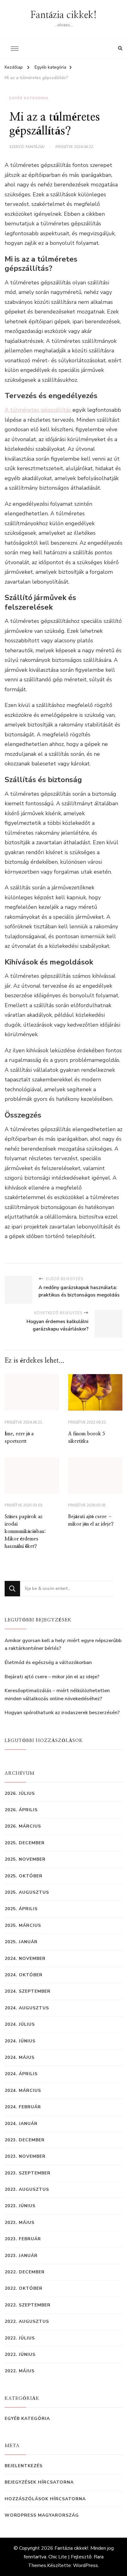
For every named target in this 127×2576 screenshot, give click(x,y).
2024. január (21, 2124)
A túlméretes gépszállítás (39, 410)
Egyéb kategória (29, 98)
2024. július (20, 2024)
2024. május (20, 2057)
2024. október (24, 1975)
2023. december (25, 2140)
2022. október (24, 2288)
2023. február (23, 2239)
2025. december (25, 1843)
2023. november (25, 2156)
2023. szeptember (28, 2173)
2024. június (20, 2041)
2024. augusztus (27, 2008)
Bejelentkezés (24, 2466)
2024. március (23, 2091)
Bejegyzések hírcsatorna (39, 2482)
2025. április (21, 1909)
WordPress (86, 2565)
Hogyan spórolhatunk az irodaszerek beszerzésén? (62, 1713)
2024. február (23, 2107)
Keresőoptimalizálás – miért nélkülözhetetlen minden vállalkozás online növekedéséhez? (57, 1695)
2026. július (20, 1793)
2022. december (25, 2272)
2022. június (20, 2355)
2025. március (23, 1925)
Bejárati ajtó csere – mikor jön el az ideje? (52, 1677)
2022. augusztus (27, 2321)
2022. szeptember (28, 2305)
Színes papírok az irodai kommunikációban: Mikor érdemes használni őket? (25, 1531)
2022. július (20, 2338)
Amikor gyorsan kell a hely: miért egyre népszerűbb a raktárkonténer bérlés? (63, 1645)
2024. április (21, 2074)
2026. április (21, 1810)
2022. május (20, 2371)
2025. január (21, 1942)
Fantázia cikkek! (64, 15)
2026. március (23, 1826)
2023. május (20, 2223)
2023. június (20, 2206)
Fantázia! (35, 147)
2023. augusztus (27, 2189)
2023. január (21, 2256)
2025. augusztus (27, 1892)
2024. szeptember (28, 1991)
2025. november (25, 1859)
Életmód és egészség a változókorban (48, 1663)
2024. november (25, 1959)
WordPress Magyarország (42, 2515)
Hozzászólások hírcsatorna (45, 2499)
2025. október (24, 1876)
